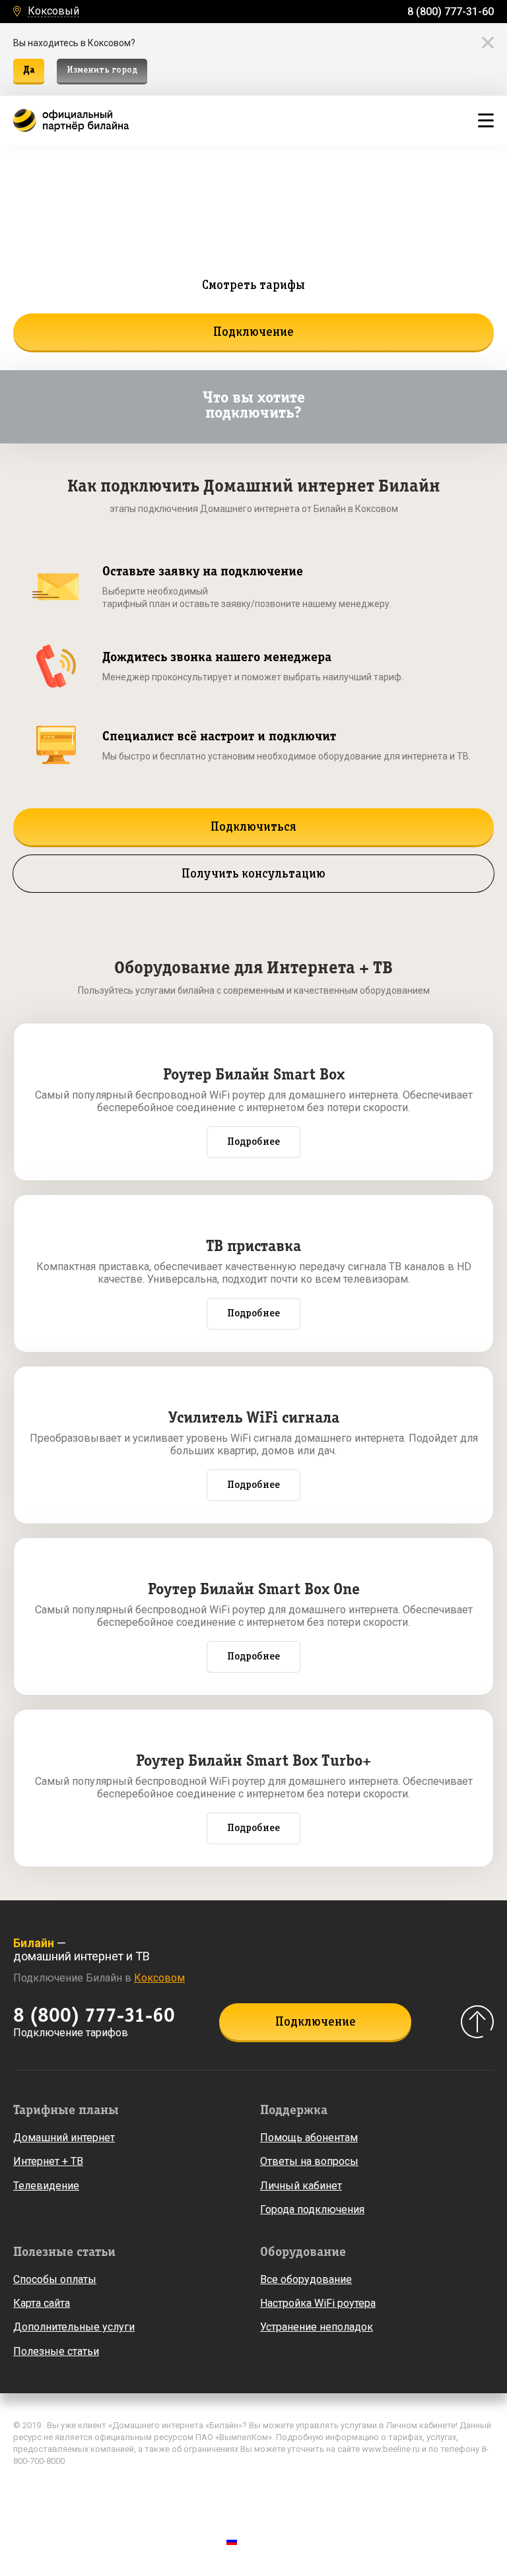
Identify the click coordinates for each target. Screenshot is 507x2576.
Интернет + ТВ (48, 2161)
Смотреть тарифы (253, 286)
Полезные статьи (56, 2351)
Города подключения (312, 2209)
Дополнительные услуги (74, 2327)
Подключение (253, 333)
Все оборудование (306, 2279)
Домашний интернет (64, 2138)
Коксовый (53, 12)
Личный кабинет (301, 2186)
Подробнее (253, 1142)
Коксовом (159, 1978)
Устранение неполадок (317, 2327)
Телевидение (46, 2186)
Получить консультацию (253, 874)
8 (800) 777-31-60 (451, 12)
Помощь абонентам (309, 2138)
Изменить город (102, 70)
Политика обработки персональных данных (108, 2489)
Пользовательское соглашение (82, 2508)
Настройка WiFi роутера (318, 2303)
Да (29, 70)
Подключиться (253, 827)
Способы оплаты (55, 2279)
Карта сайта (42, 2303)
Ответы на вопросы (309, 2161)
